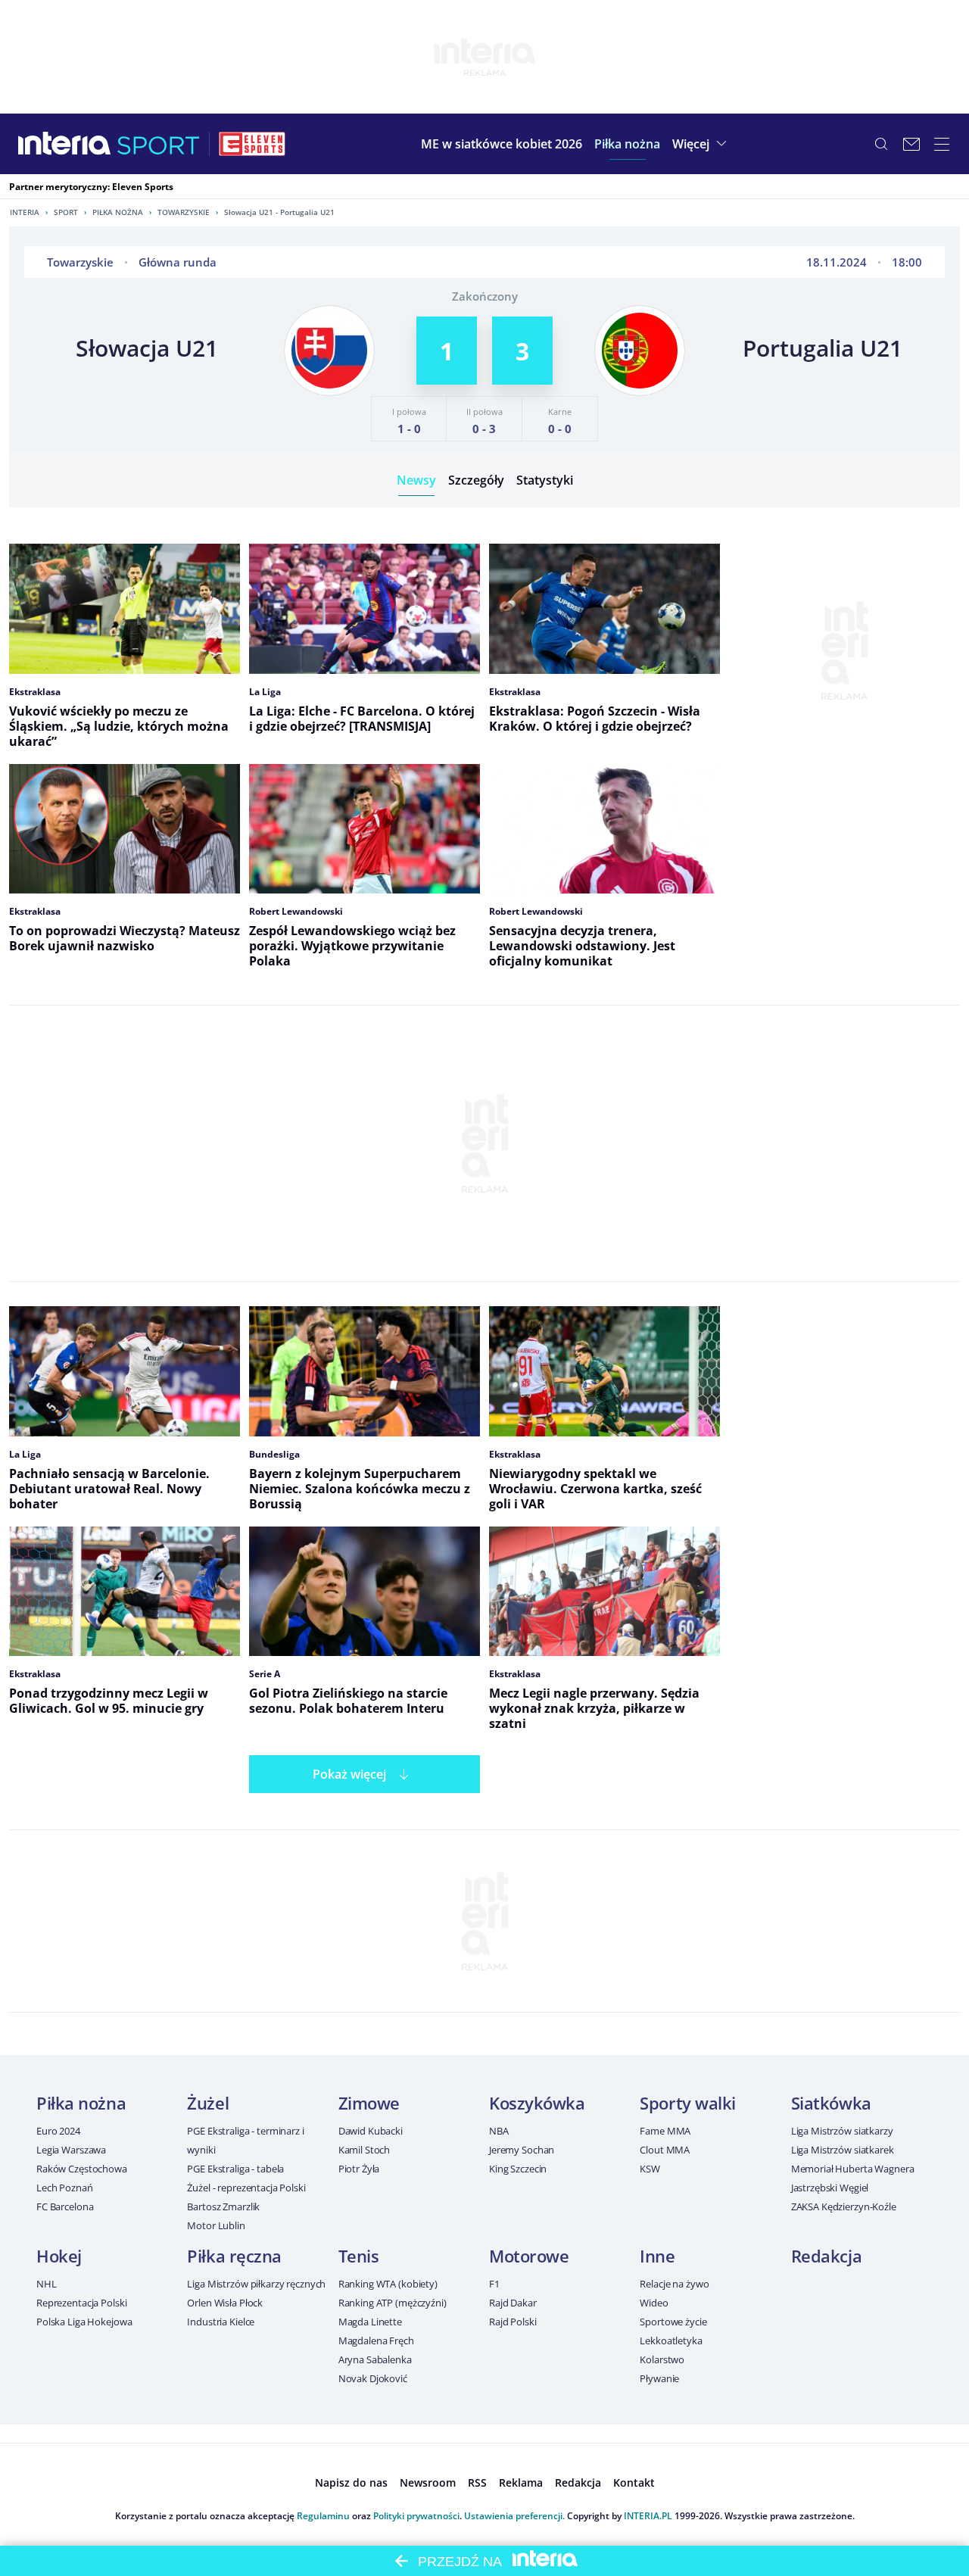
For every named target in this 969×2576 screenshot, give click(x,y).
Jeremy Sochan (522, 2150)
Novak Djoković (373, 2378)
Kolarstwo (662, 2359)
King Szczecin (518, 2169)
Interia (25, 212)
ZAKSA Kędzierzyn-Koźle (844, 2206)
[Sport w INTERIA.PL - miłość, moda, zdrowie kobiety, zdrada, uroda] (159, 144)
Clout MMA (665, 2150)
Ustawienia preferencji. (514, 2516)
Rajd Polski (513, 2322)
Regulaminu (323, 2516)
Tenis (359, 2256)
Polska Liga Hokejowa (84, 2322)
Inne (657, 2256)
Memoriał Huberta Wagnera (853, 2169)
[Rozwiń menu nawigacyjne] (942, 144)
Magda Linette (370, 2322)
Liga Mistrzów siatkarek (843, 2150)
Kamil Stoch (365, 2150)
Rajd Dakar (513, 2303)
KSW (650, 2169)
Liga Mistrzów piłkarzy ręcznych (256, 2284)
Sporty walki (688, 2103)
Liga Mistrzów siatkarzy (842, 2131)
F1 (494, 2284)
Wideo (654, 2303)
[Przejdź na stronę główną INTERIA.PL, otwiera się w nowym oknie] (65, 144)
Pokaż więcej (349, 1774)
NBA (499, 2131)
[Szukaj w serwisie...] (881, 144)
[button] (627, 144)
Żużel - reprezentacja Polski (246, 2188)
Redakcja (826, 2256)
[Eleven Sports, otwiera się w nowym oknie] (252, 144)
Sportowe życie (673, 2322)
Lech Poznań (65, 2188)
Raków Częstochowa (82, 2169)
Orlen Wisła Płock (225, 2303)
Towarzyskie (184, 212)
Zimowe (369, 2103)
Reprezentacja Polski (81, 2303)
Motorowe (529, 2256)
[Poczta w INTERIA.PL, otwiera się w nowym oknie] (911, 144)
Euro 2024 (58, 2131)
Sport (66, 212)
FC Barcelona (65, 2206)
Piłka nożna (118, 212)
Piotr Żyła (359, 2169)
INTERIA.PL (648, 2516)
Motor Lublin (216, 2225)
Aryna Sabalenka (375, 2359)
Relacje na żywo (674, 2284)
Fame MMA (665, 2131)
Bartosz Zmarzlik (223, 2206)
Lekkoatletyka (671, 2341)
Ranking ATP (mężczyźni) (393, 2303)
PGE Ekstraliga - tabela (235, 2169)
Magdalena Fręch (376, 2341)
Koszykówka (537, 2103)
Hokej (59, 2256)
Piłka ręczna (234, 2256)
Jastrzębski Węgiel (830, 2188)
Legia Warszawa (71, 2150)
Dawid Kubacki (371, 2131)
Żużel (208, 2103)
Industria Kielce (221, 2322)
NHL (47, 2284)
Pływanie (659, 2378)
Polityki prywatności (416, 2516)
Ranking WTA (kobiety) (388, 2284)
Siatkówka (831, 2103)
